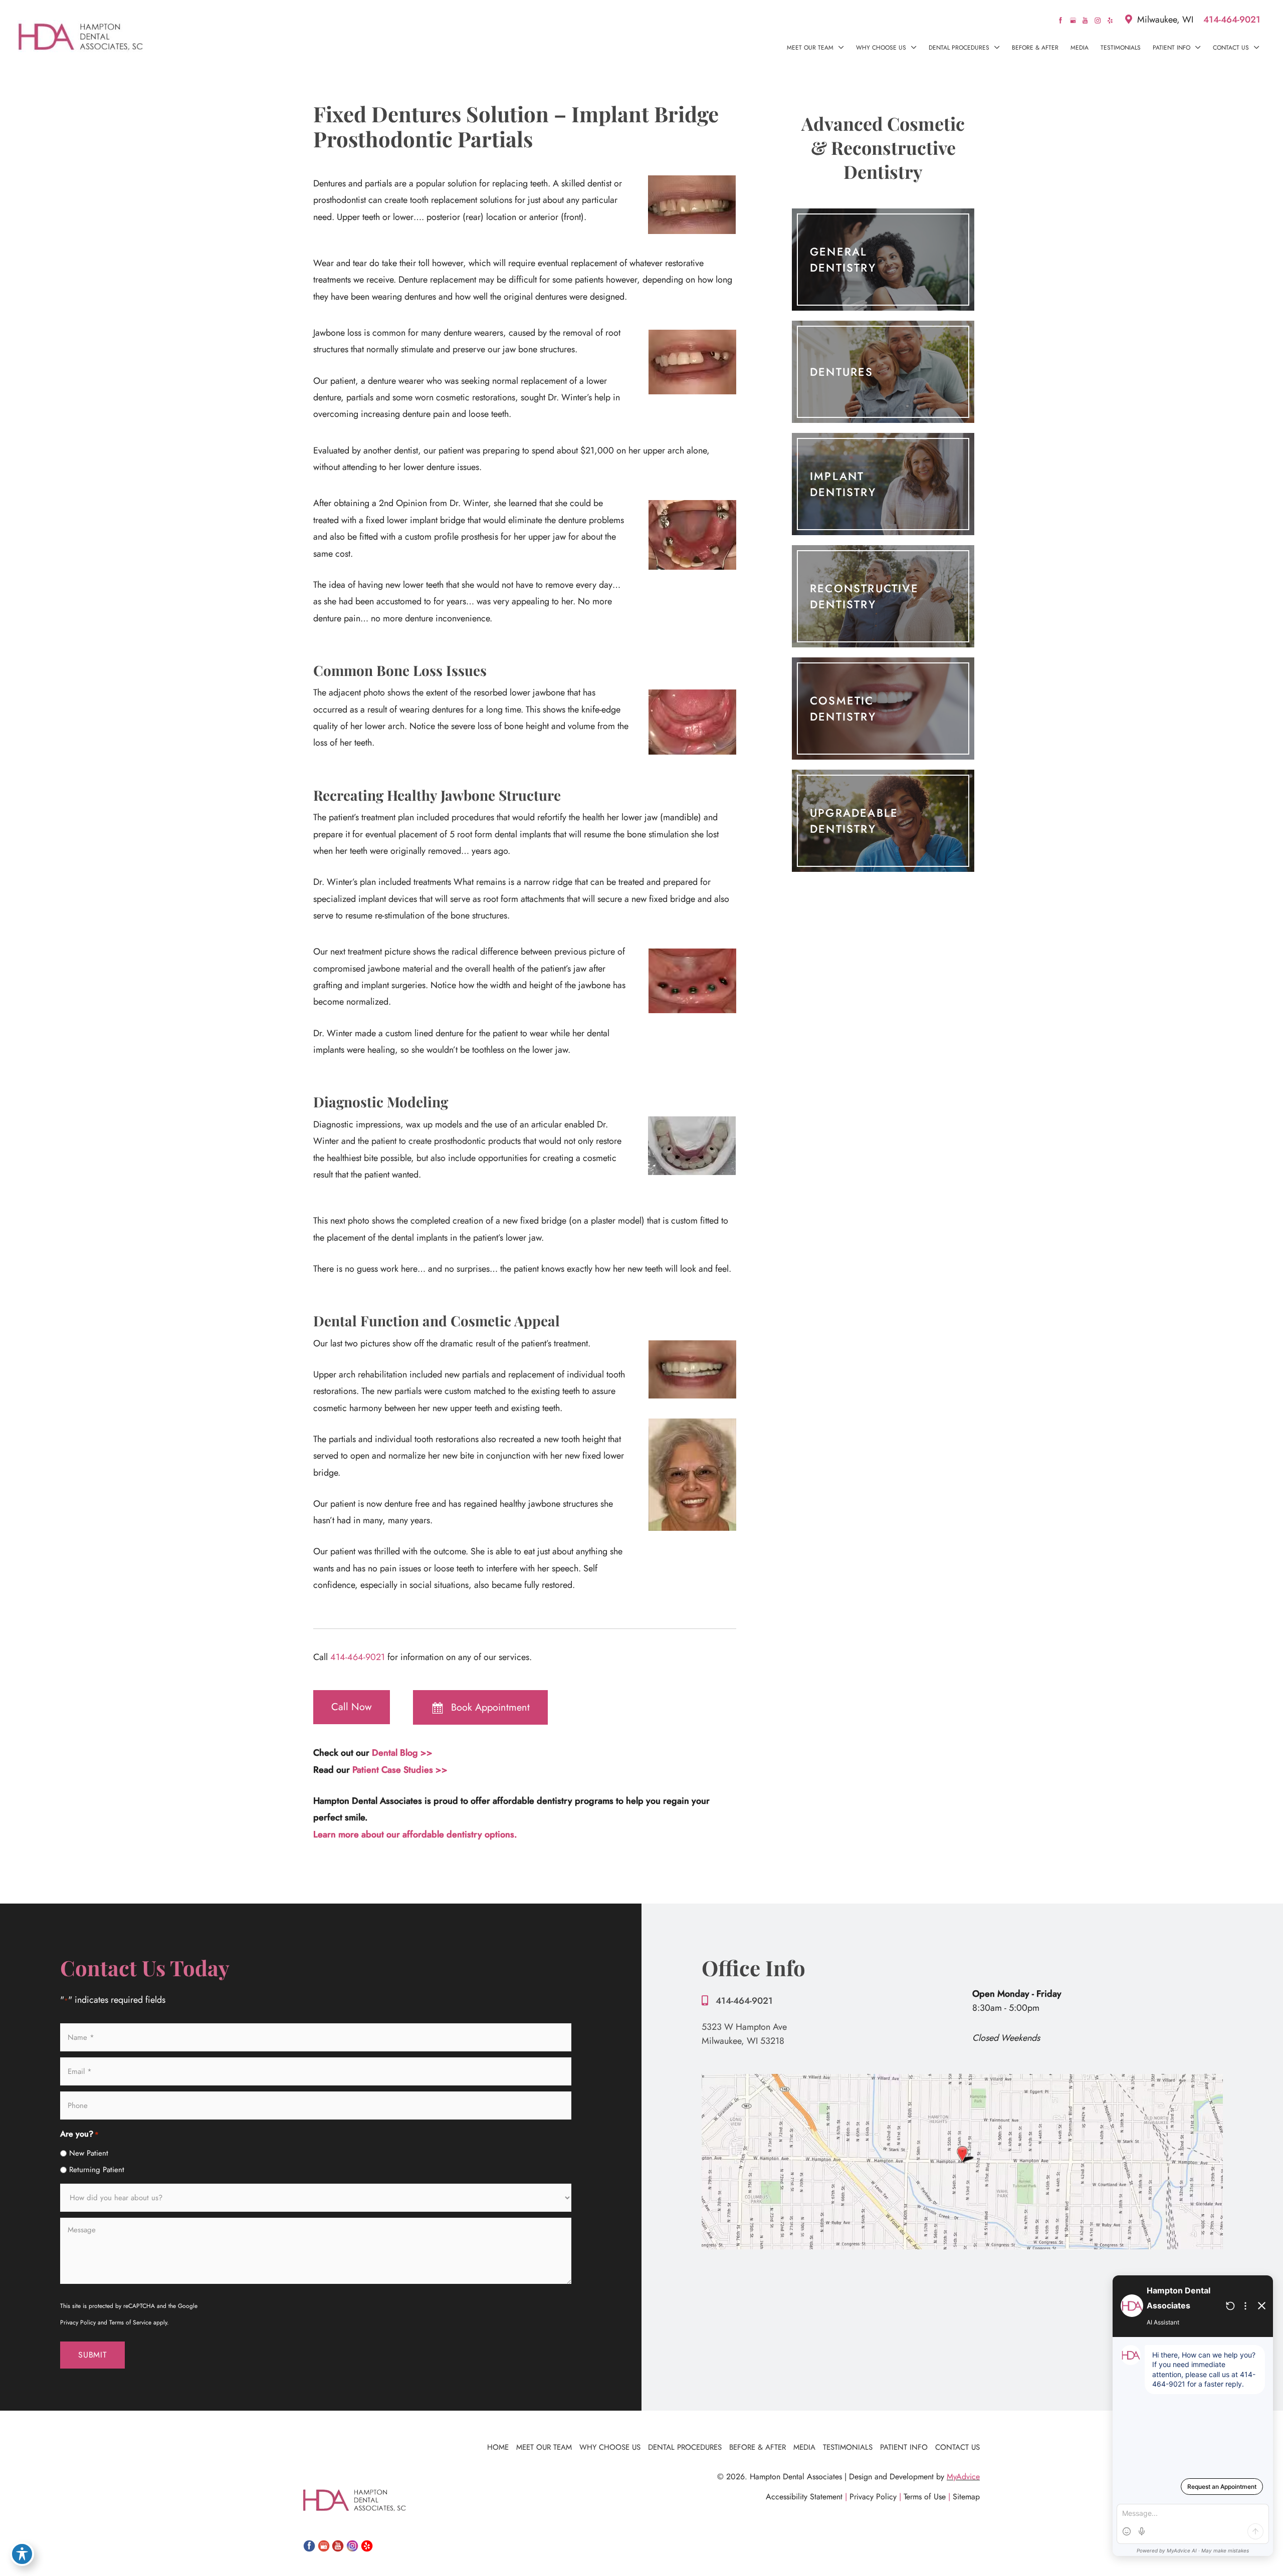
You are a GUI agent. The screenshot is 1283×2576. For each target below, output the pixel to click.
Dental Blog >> (402, 1753)
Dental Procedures (685, 2447)
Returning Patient (97, 2170)
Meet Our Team (544, 2447)
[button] (839, 48)
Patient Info (904, 2447)
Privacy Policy (873, 2497)
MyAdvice (963, 2477)
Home (498, 2447)
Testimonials (848, 2447)
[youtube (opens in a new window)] (1086, 20)
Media (804, 2447)
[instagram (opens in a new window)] (1099, 20)
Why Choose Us (610, 2447)
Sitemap (966, 2497)
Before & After (758, 2447)
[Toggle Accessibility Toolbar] (22, 2554)
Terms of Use (925, 2497)
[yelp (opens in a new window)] (1110, 20)
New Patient (89, 2153)
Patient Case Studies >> (400, 1770)
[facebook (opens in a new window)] (1062, 20)
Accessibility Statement (804, 2497)
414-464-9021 (1232, 20)
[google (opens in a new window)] (1074, 20)
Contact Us (957, 2447)
